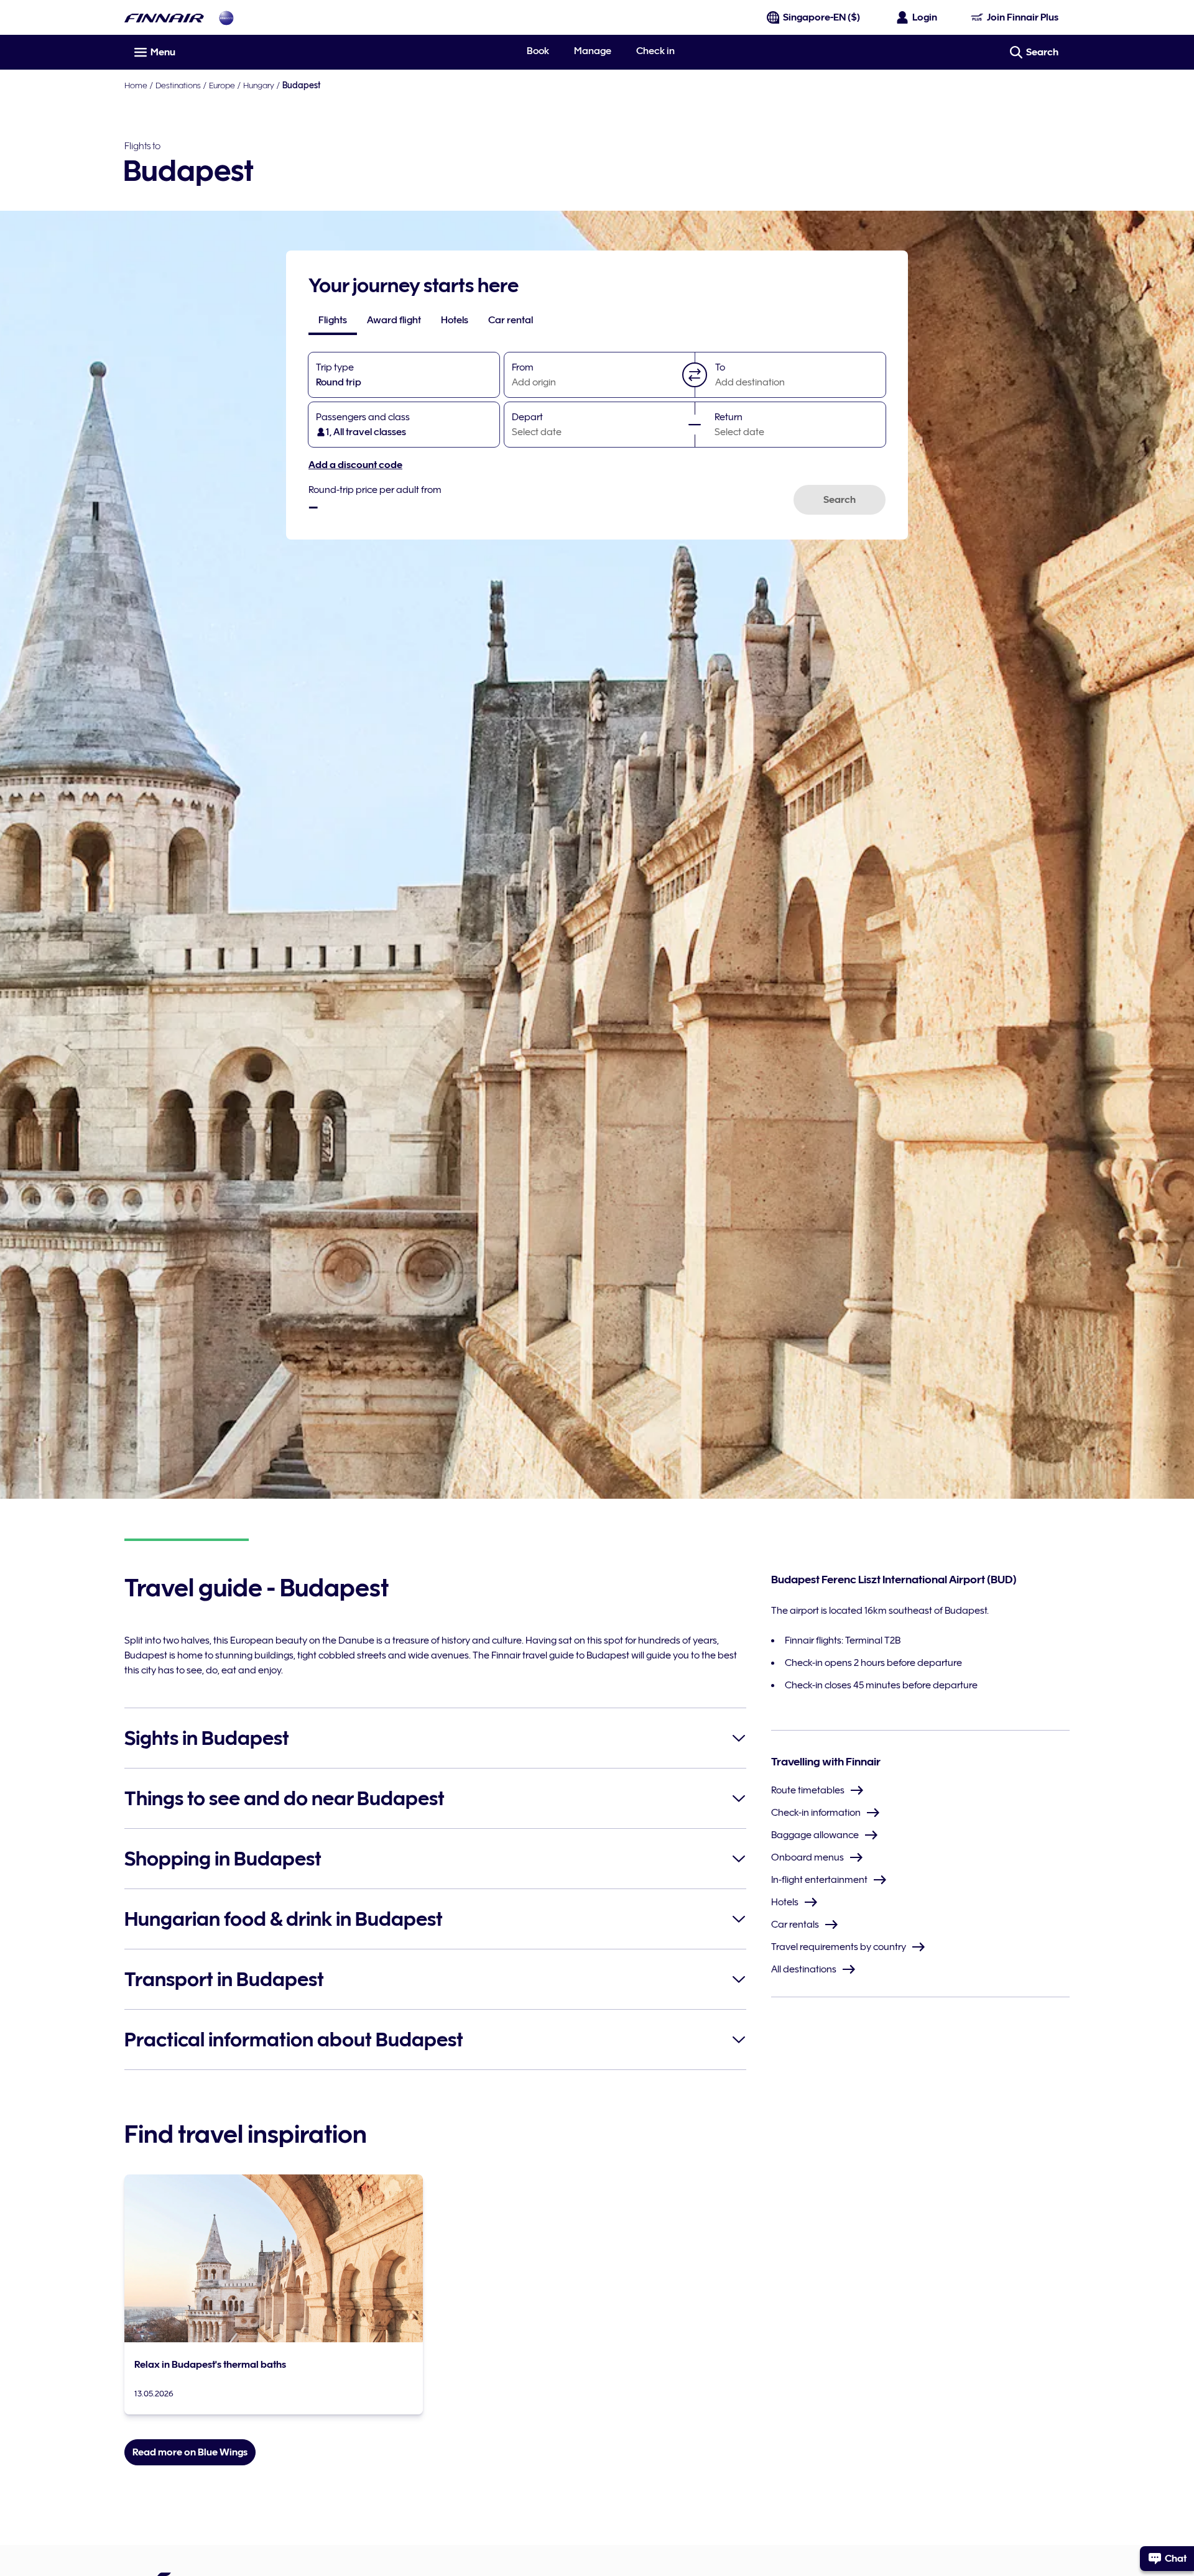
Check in (655, 51)
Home (136, 85)
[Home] (164, 18)
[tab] (333, 320)
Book (538, 51)
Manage (593, 51)
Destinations (178, 85)
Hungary (259, 85)
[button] (695, 375)
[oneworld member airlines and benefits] (226, 18)
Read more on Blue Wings (190, 2452)
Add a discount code (355, 465)
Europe (222, 85)
